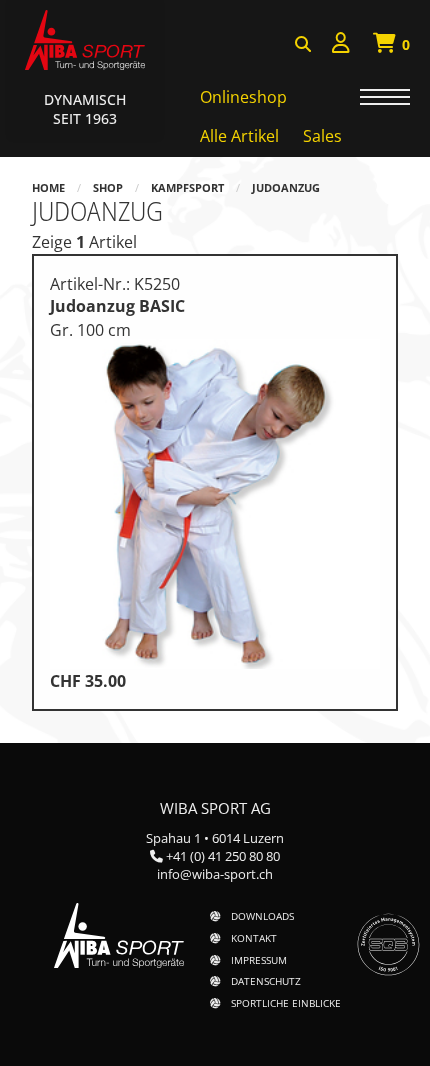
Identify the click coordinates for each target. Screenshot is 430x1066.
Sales (322, 136)
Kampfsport (187, 187)
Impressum (259, 960)
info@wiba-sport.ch (215, 874)
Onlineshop (243, 97)
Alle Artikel (239, 136)
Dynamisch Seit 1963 (85, 109)
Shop (108, 187)
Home (48, 187)
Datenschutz (266, 981)
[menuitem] (341, 45)
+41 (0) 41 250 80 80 (223, 856)
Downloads (262, 916)
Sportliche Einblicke (286, 1003)
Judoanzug (286, 187)
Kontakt (254, 938)
